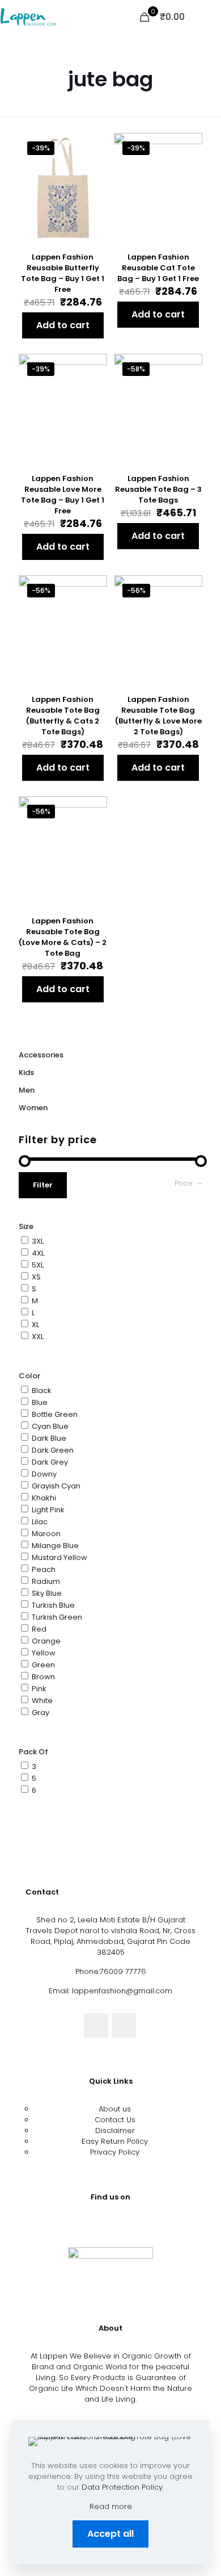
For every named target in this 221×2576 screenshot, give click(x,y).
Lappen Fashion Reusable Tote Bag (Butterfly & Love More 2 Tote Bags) (158, 716)
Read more (111, 2506)
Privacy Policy (115, 2152)
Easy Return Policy (115, 2141)
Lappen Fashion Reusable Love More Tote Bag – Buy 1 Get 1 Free (63, 495)
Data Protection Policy (122, 2487)
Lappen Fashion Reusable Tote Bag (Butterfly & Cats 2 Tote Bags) (63, 716)
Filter (43, 1185)
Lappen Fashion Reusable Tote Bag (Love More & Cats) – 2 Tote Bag (63, 937)
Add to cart (63, 325)
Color (29, 1376)
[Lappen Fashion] (28, 17)
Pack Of (33, 1752)
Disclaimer (115, 2130)
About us (115, 2109)
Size (26, 1226)
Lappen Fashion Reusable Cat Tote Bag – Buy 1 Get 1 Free (158, 268)
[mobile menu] (206, 17)
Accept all (110, 2534)
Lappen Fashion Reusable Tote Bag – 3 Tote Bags (158, 489)
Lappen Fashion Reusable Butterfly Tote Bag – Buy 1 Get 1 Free (63, 273)
